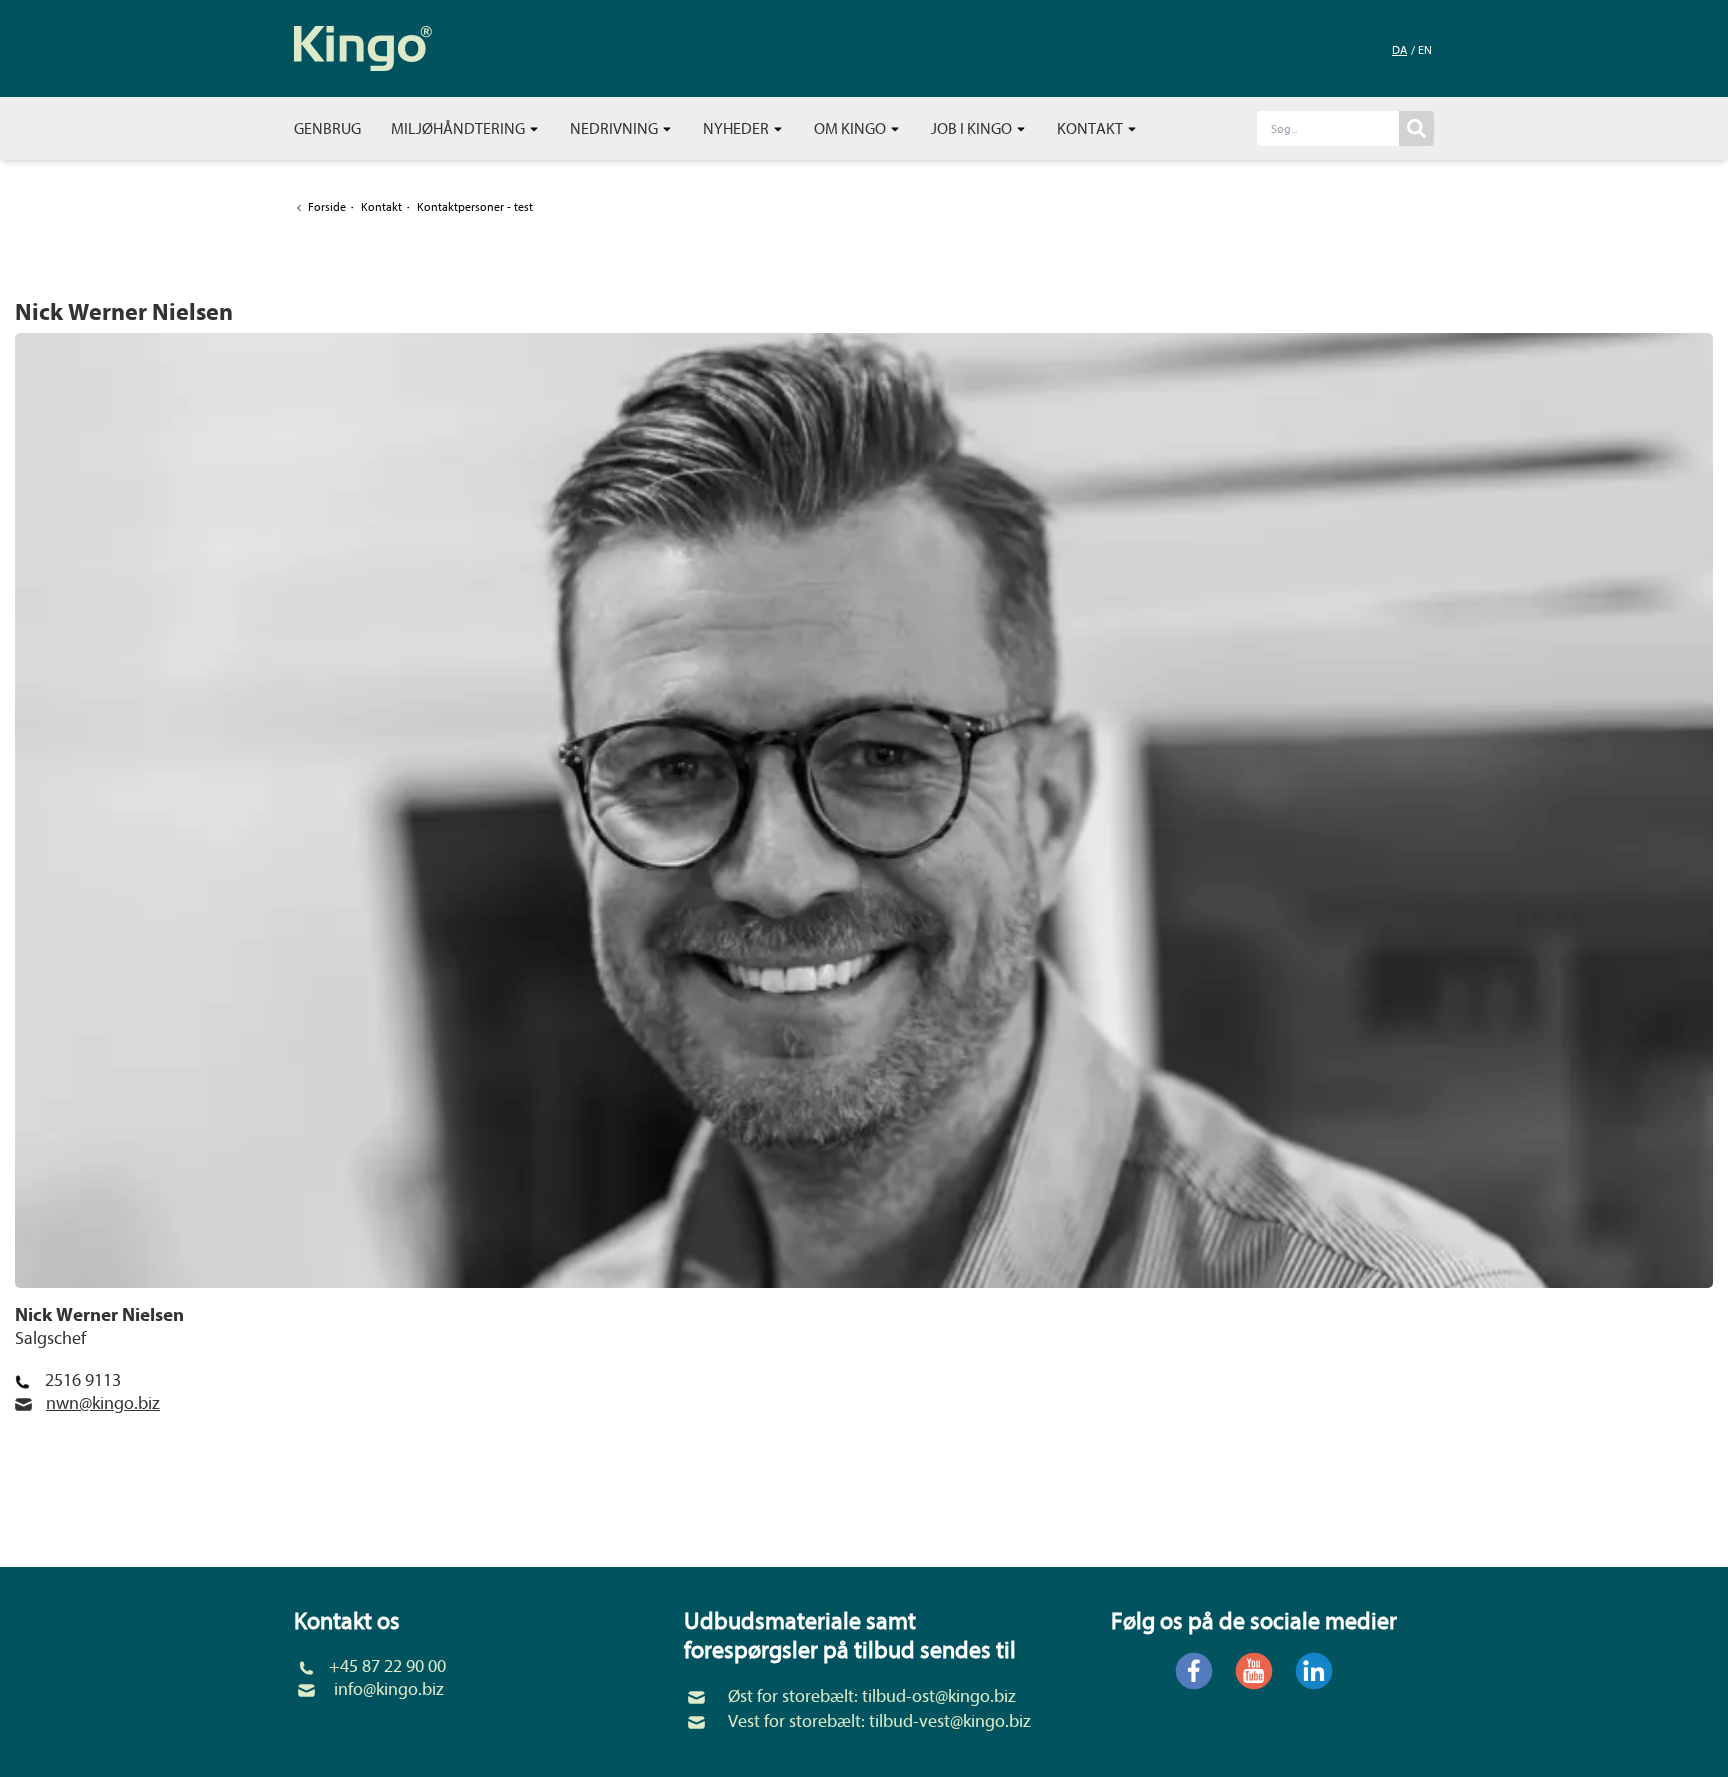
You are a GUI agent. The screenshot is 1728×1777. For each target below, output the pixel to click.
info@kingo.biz (389, 1689)
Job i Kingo (973, 129)
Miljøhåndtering (459, 129)
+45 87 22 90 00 (387, 1666)
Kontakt (1091, 129)
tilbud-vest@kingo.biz (950, 1721)
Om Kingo (851, 129)
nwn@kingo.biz (103, 1403)
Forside (327, 207)
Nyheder (737, 129)
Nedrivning (615, 129)
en (1425, 50)
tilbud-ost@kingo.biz (939, 1696)
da (1399, 50)
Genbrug (327, 129)
